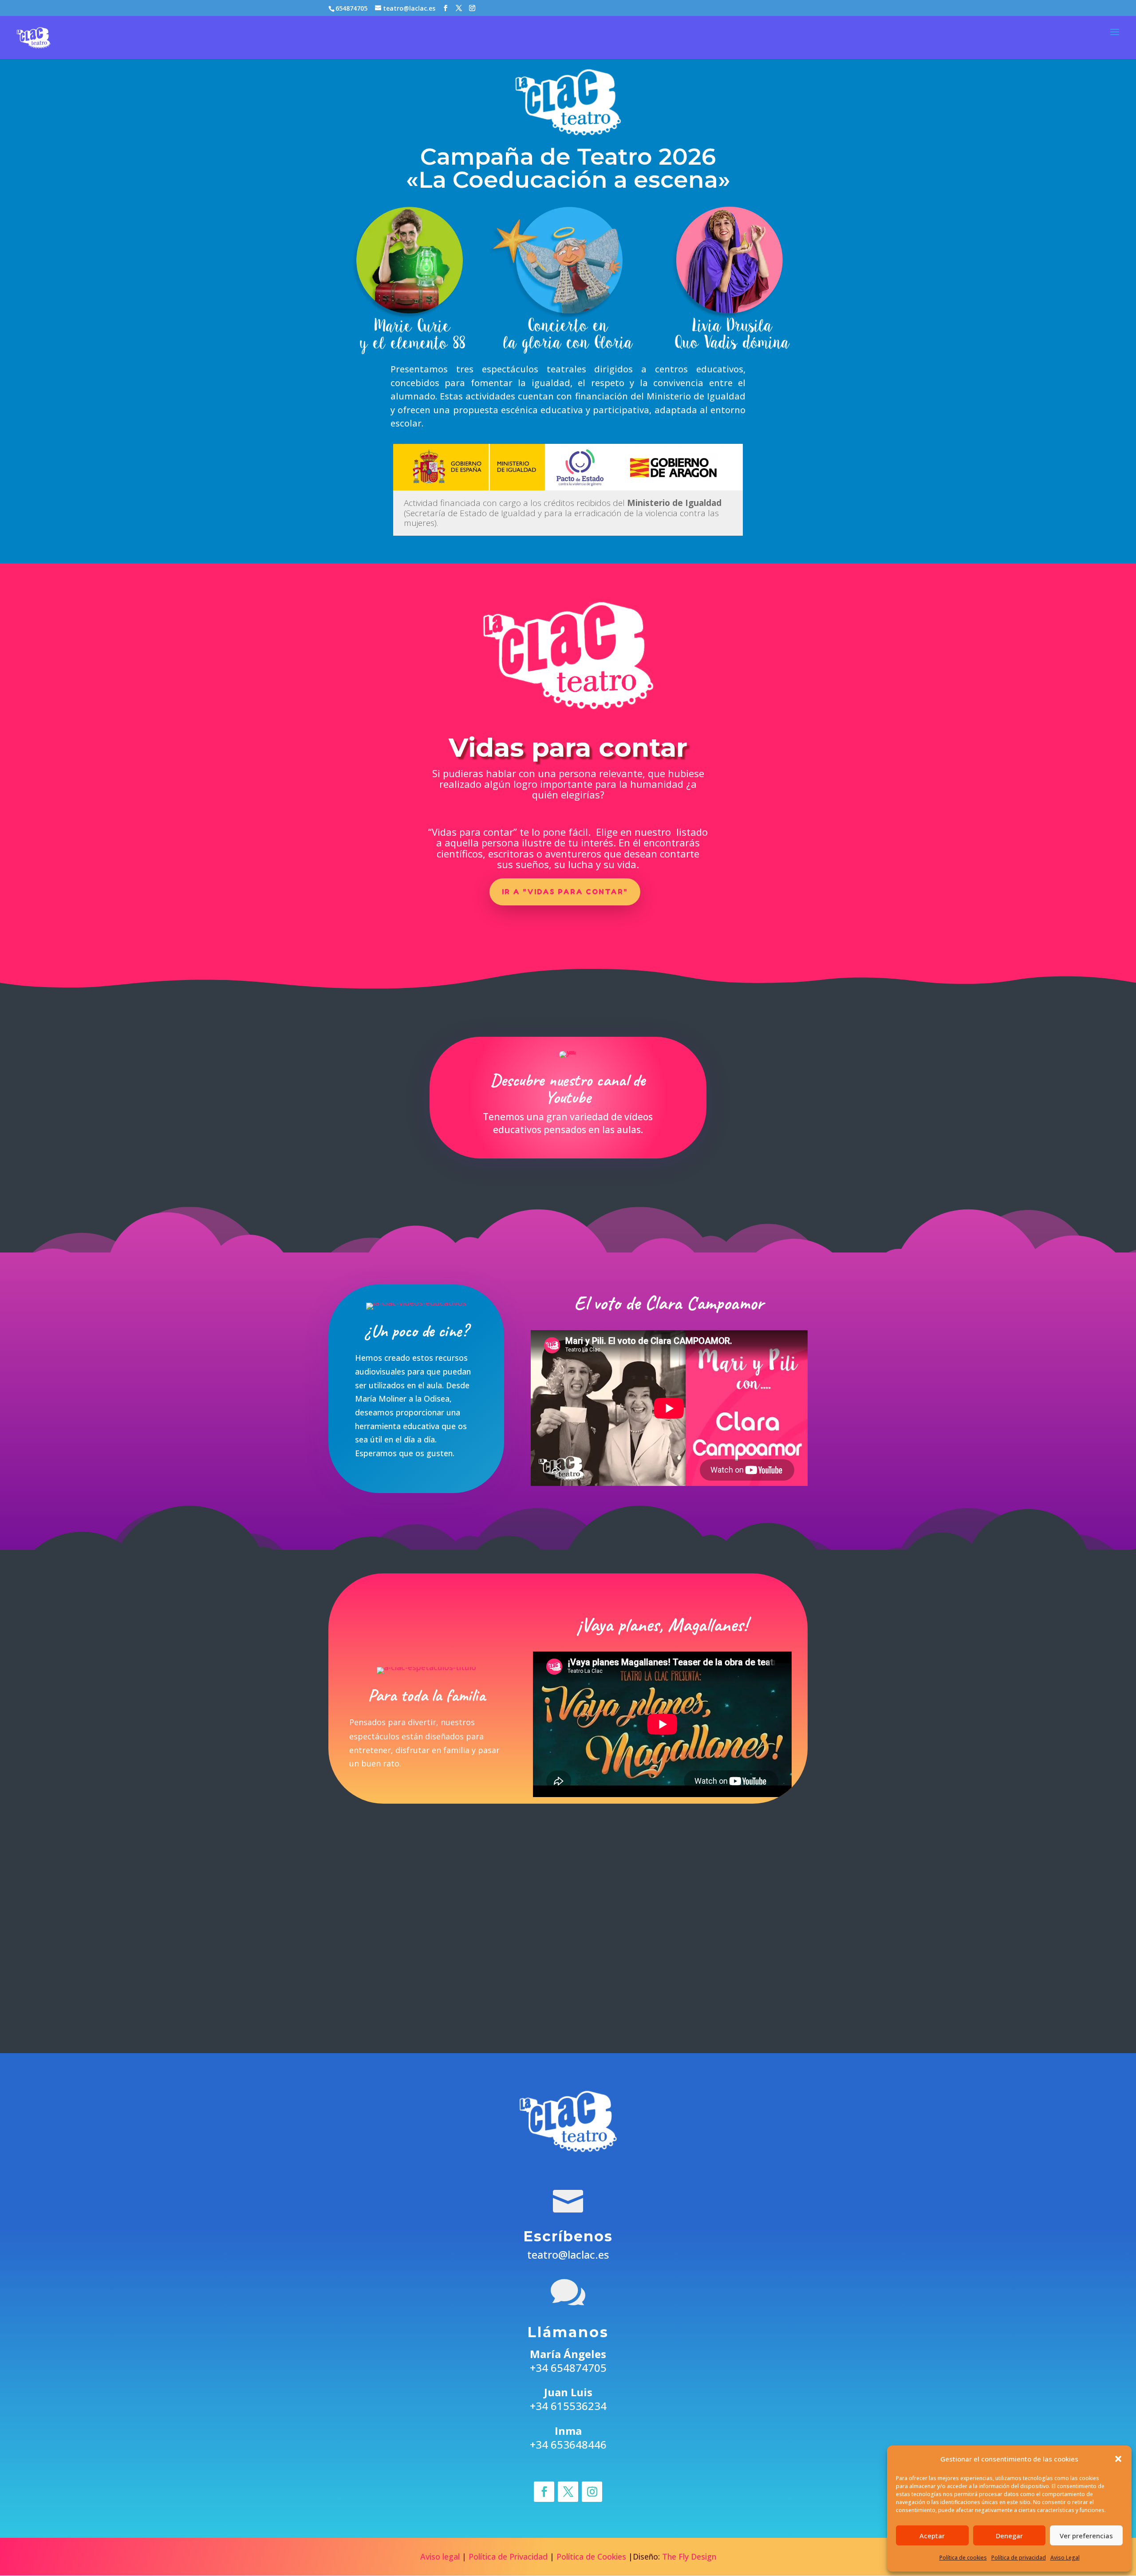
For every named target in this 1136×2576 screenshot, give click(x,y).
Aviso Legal (1065, 2558)
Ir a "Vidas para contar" (565, 892)
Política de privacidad (1019, 2558)
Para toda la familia (426, 1695)
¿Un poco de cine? (416, 1331)
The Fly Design (689, 2556)
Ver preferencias (1086, 2536)
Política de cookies (963, 2558)
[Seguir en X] (568, 2492)
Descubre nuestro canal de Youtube (568, 1089)
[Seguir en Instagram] (592, 2492)
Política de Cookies (591, 2556)
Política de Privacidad (508, 2556)
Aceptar (932, 2536)
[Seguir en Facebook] (544, 2492)
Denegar (1009, 2536)
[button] (1118, 2459)
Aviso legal (440, 2556)
